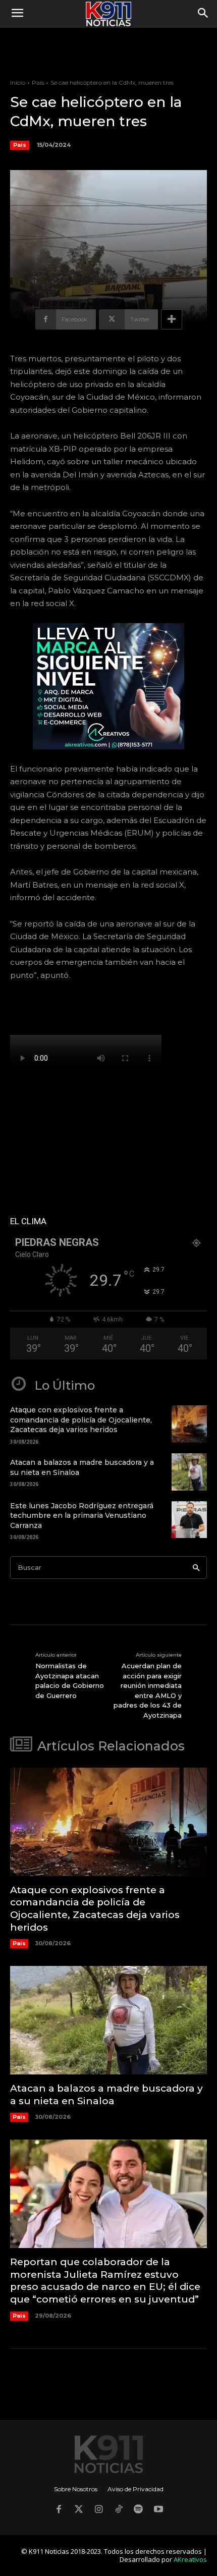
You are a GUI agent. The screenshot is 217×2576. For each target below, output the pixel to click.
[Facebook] (59, 2510)
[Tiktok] (119, 2510)
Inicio (18, 83)
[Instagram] (98, 2510)
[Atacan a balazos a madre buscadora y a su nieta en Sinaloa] (189, 1472)
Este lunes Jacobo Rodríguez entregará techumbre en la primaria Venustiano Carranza (82, 1516)
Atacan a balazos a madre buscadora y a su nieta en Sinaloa (106, 2095)
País (38, 83)
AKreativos (190, 2559)
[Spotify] (139, 2510)
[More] (172, 319)
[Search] (196, 1568)
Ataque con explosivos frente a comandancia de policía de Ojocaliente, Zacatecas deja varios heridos (81, 1420)
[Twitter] (79, 2510)
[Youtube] (158, 2510)
